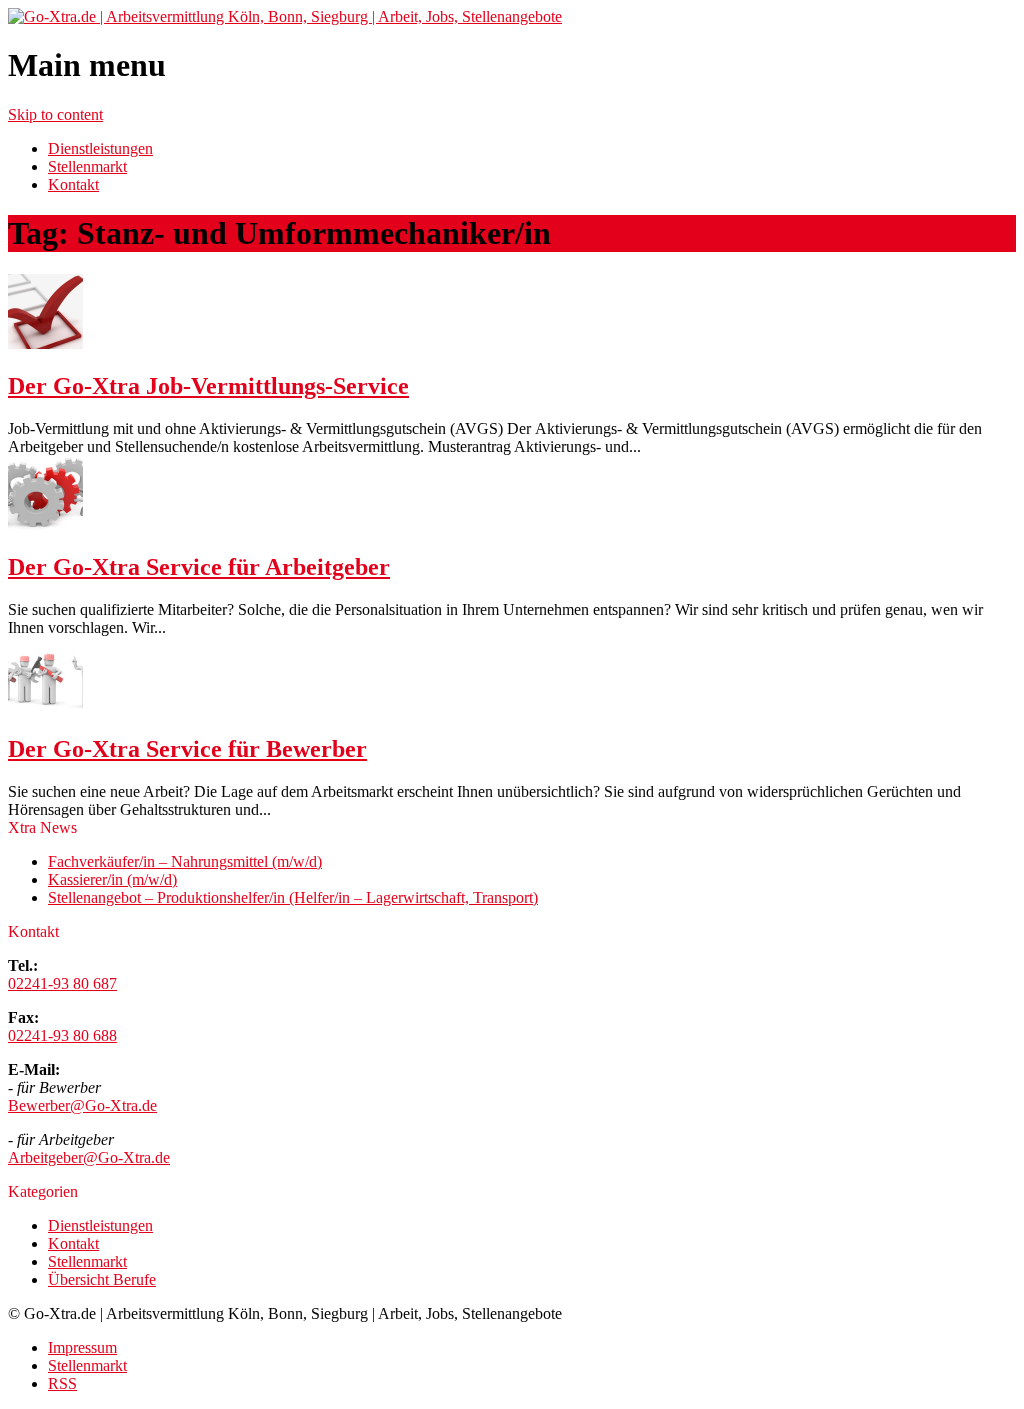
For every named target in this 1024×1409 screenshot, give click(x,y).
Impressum (82, 1347)
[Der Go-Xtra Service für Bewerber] (45, 706)
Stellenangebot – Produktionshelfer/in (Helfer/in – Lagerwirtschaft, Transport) (293, 897)
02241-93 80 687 (62, 983)
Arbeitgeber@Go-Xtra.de (89, 1157)
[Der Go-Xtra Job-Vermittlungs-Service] (45, 343)
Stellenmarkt (87, 166)
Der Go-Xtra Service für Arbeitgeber (199, 567)
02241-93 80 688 (62, 1035)
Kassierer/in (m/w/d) (112, 879)
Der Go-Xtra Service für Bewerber (187, 749)
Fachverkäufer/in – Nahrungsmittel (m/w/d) (185, 861)
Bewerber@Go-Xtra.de (82, 1105)
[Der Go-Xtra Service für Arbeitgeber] (45, 525)
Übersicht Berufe (102, 1279)
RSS (62, 1383)
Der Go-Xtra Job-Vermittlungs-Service (208, 386)
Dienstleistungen (100, 148)
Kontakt (73, 184)
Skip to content (55, 114)
